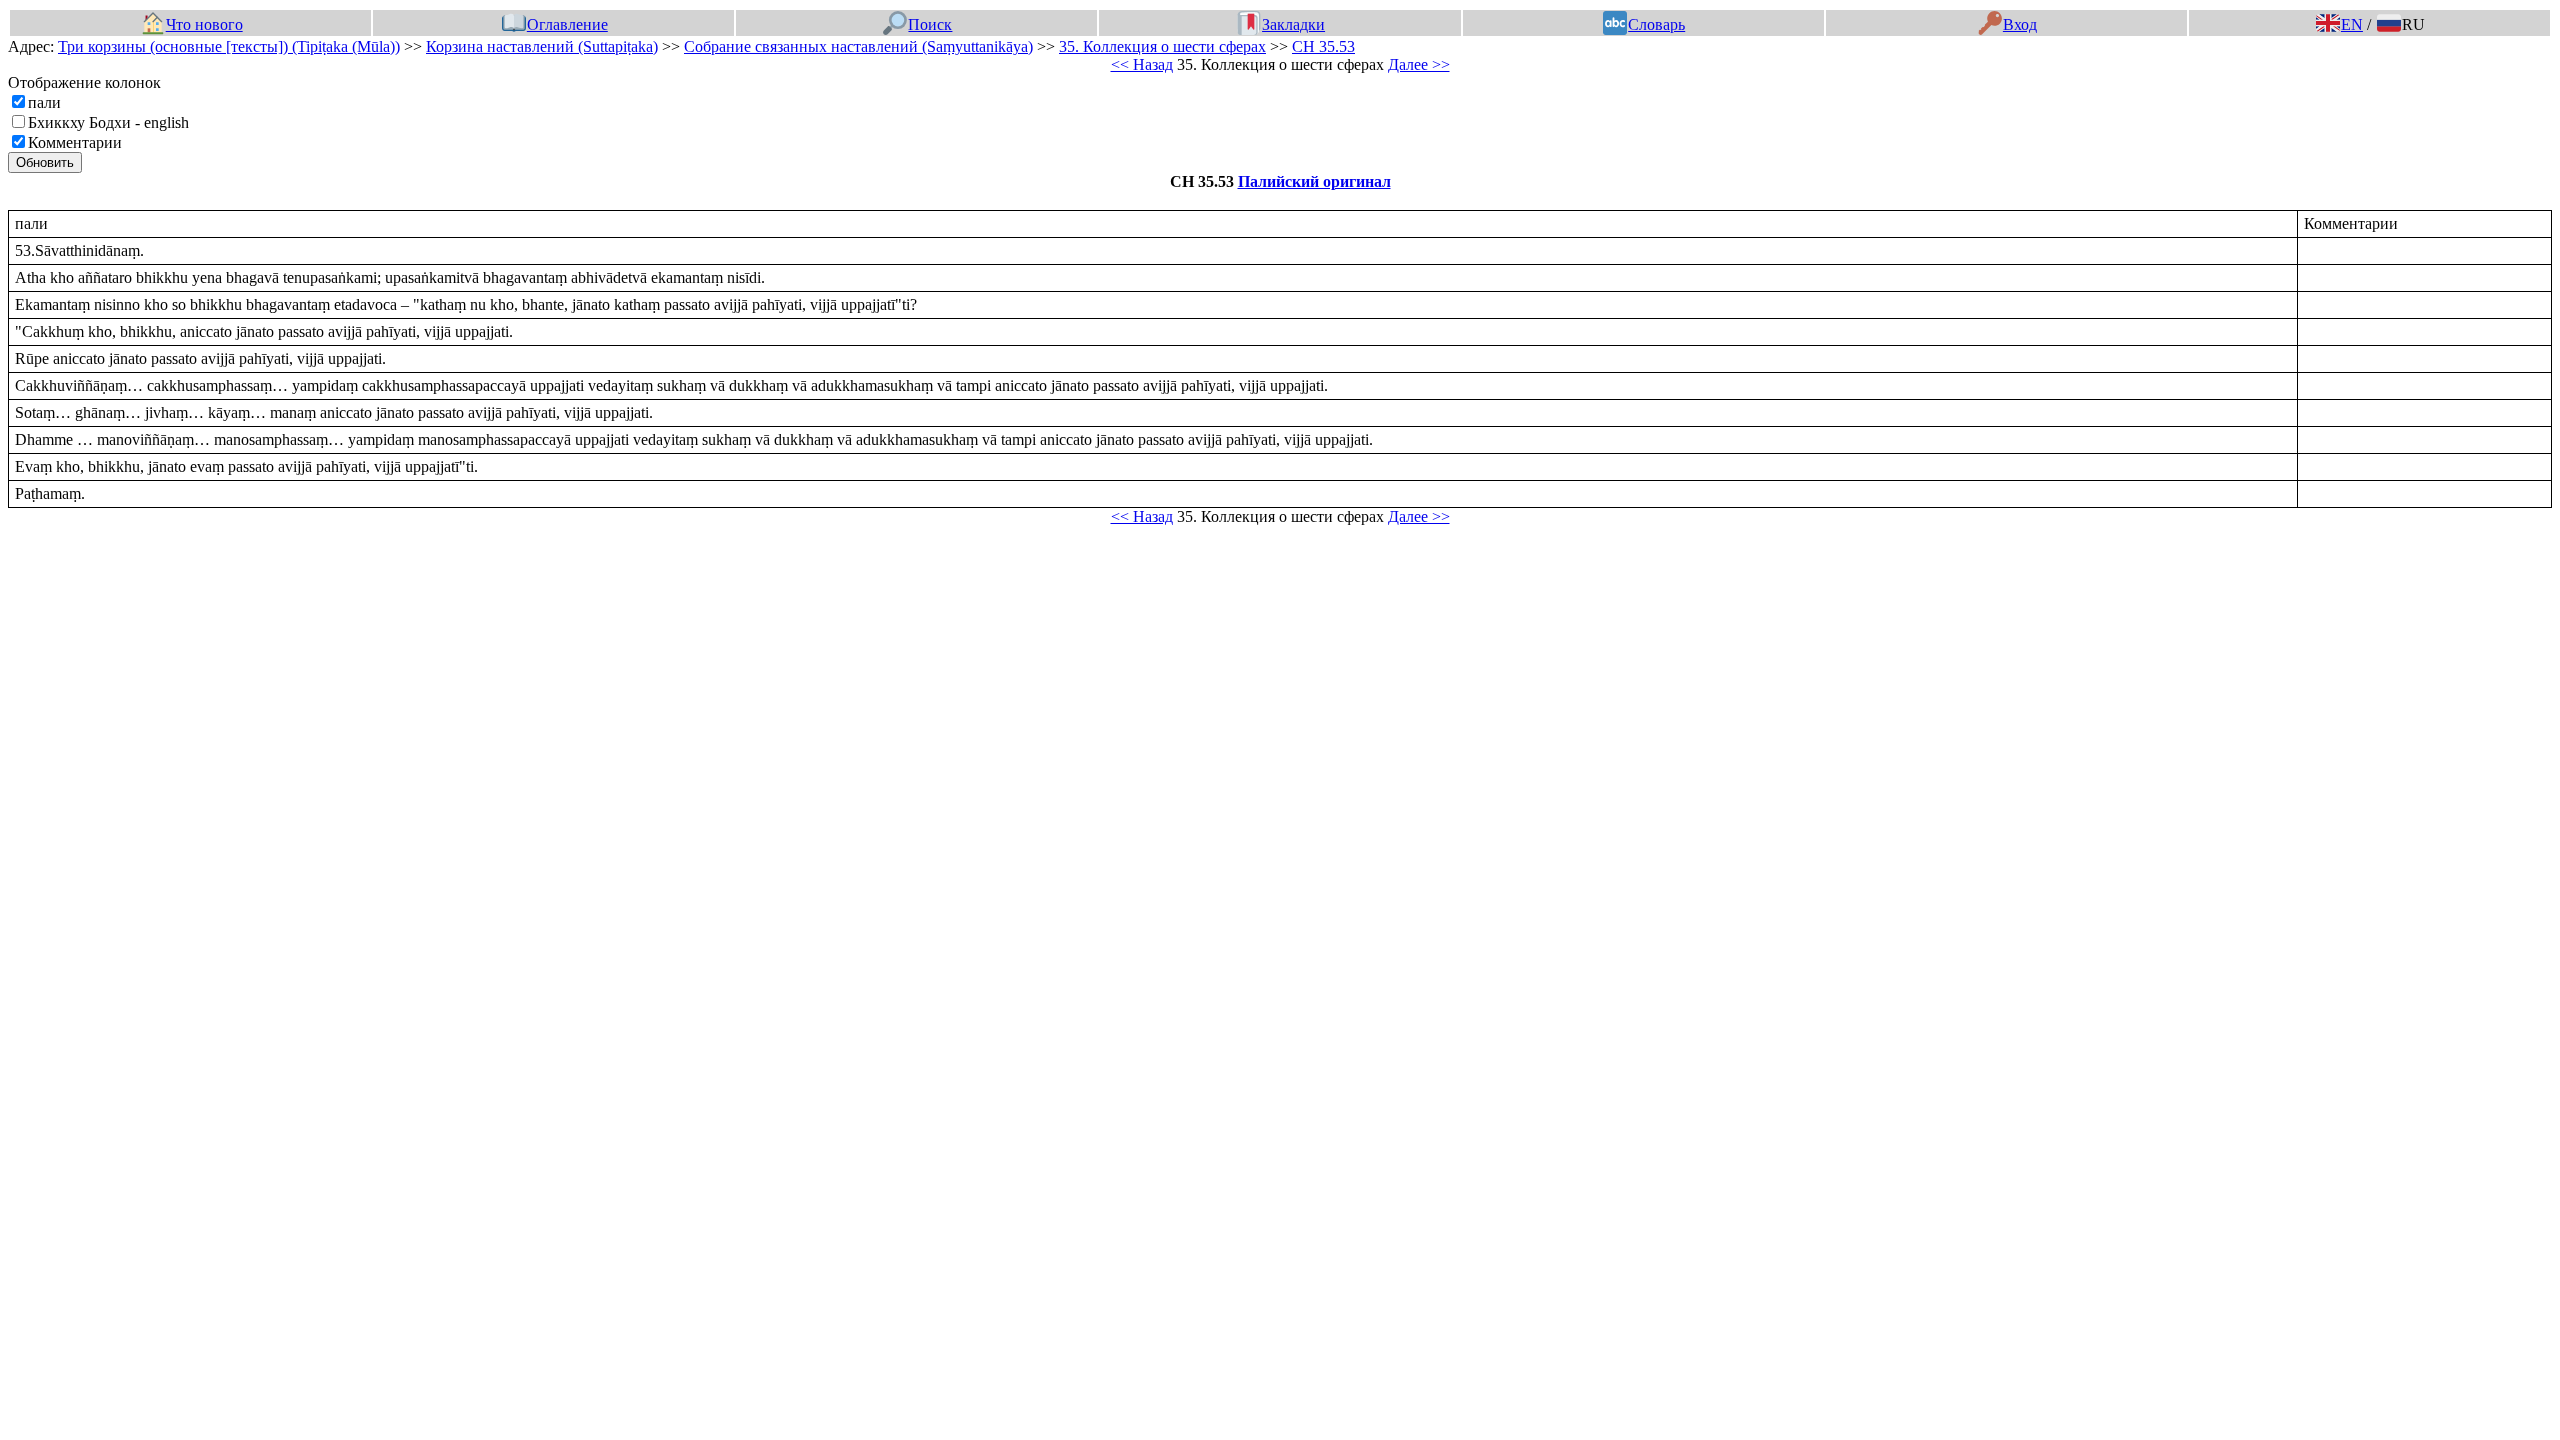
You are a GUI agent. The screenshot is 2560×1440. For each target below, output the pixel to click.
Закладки (1293, 24)
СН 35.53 (1323, 46)
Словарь (1656, 24)
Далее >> (1419, 64)
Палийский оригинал (1314, 181)
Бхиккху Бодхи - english (108, 122)
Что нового (204, 24)
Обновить (45, 162)
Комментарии (75, 142)
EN (2352, 24)
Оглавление (567, 24)
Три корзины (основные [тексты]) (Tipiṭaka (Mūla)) (229, 46)
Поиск (930, 24)
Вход (2020, 24)
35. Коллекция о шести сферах (1162, 46)
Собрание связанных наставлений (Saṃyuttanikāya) (858, 46)
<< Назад (1142, 64)
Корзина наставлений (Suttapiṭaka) (542, 46)
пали (44, 102)
